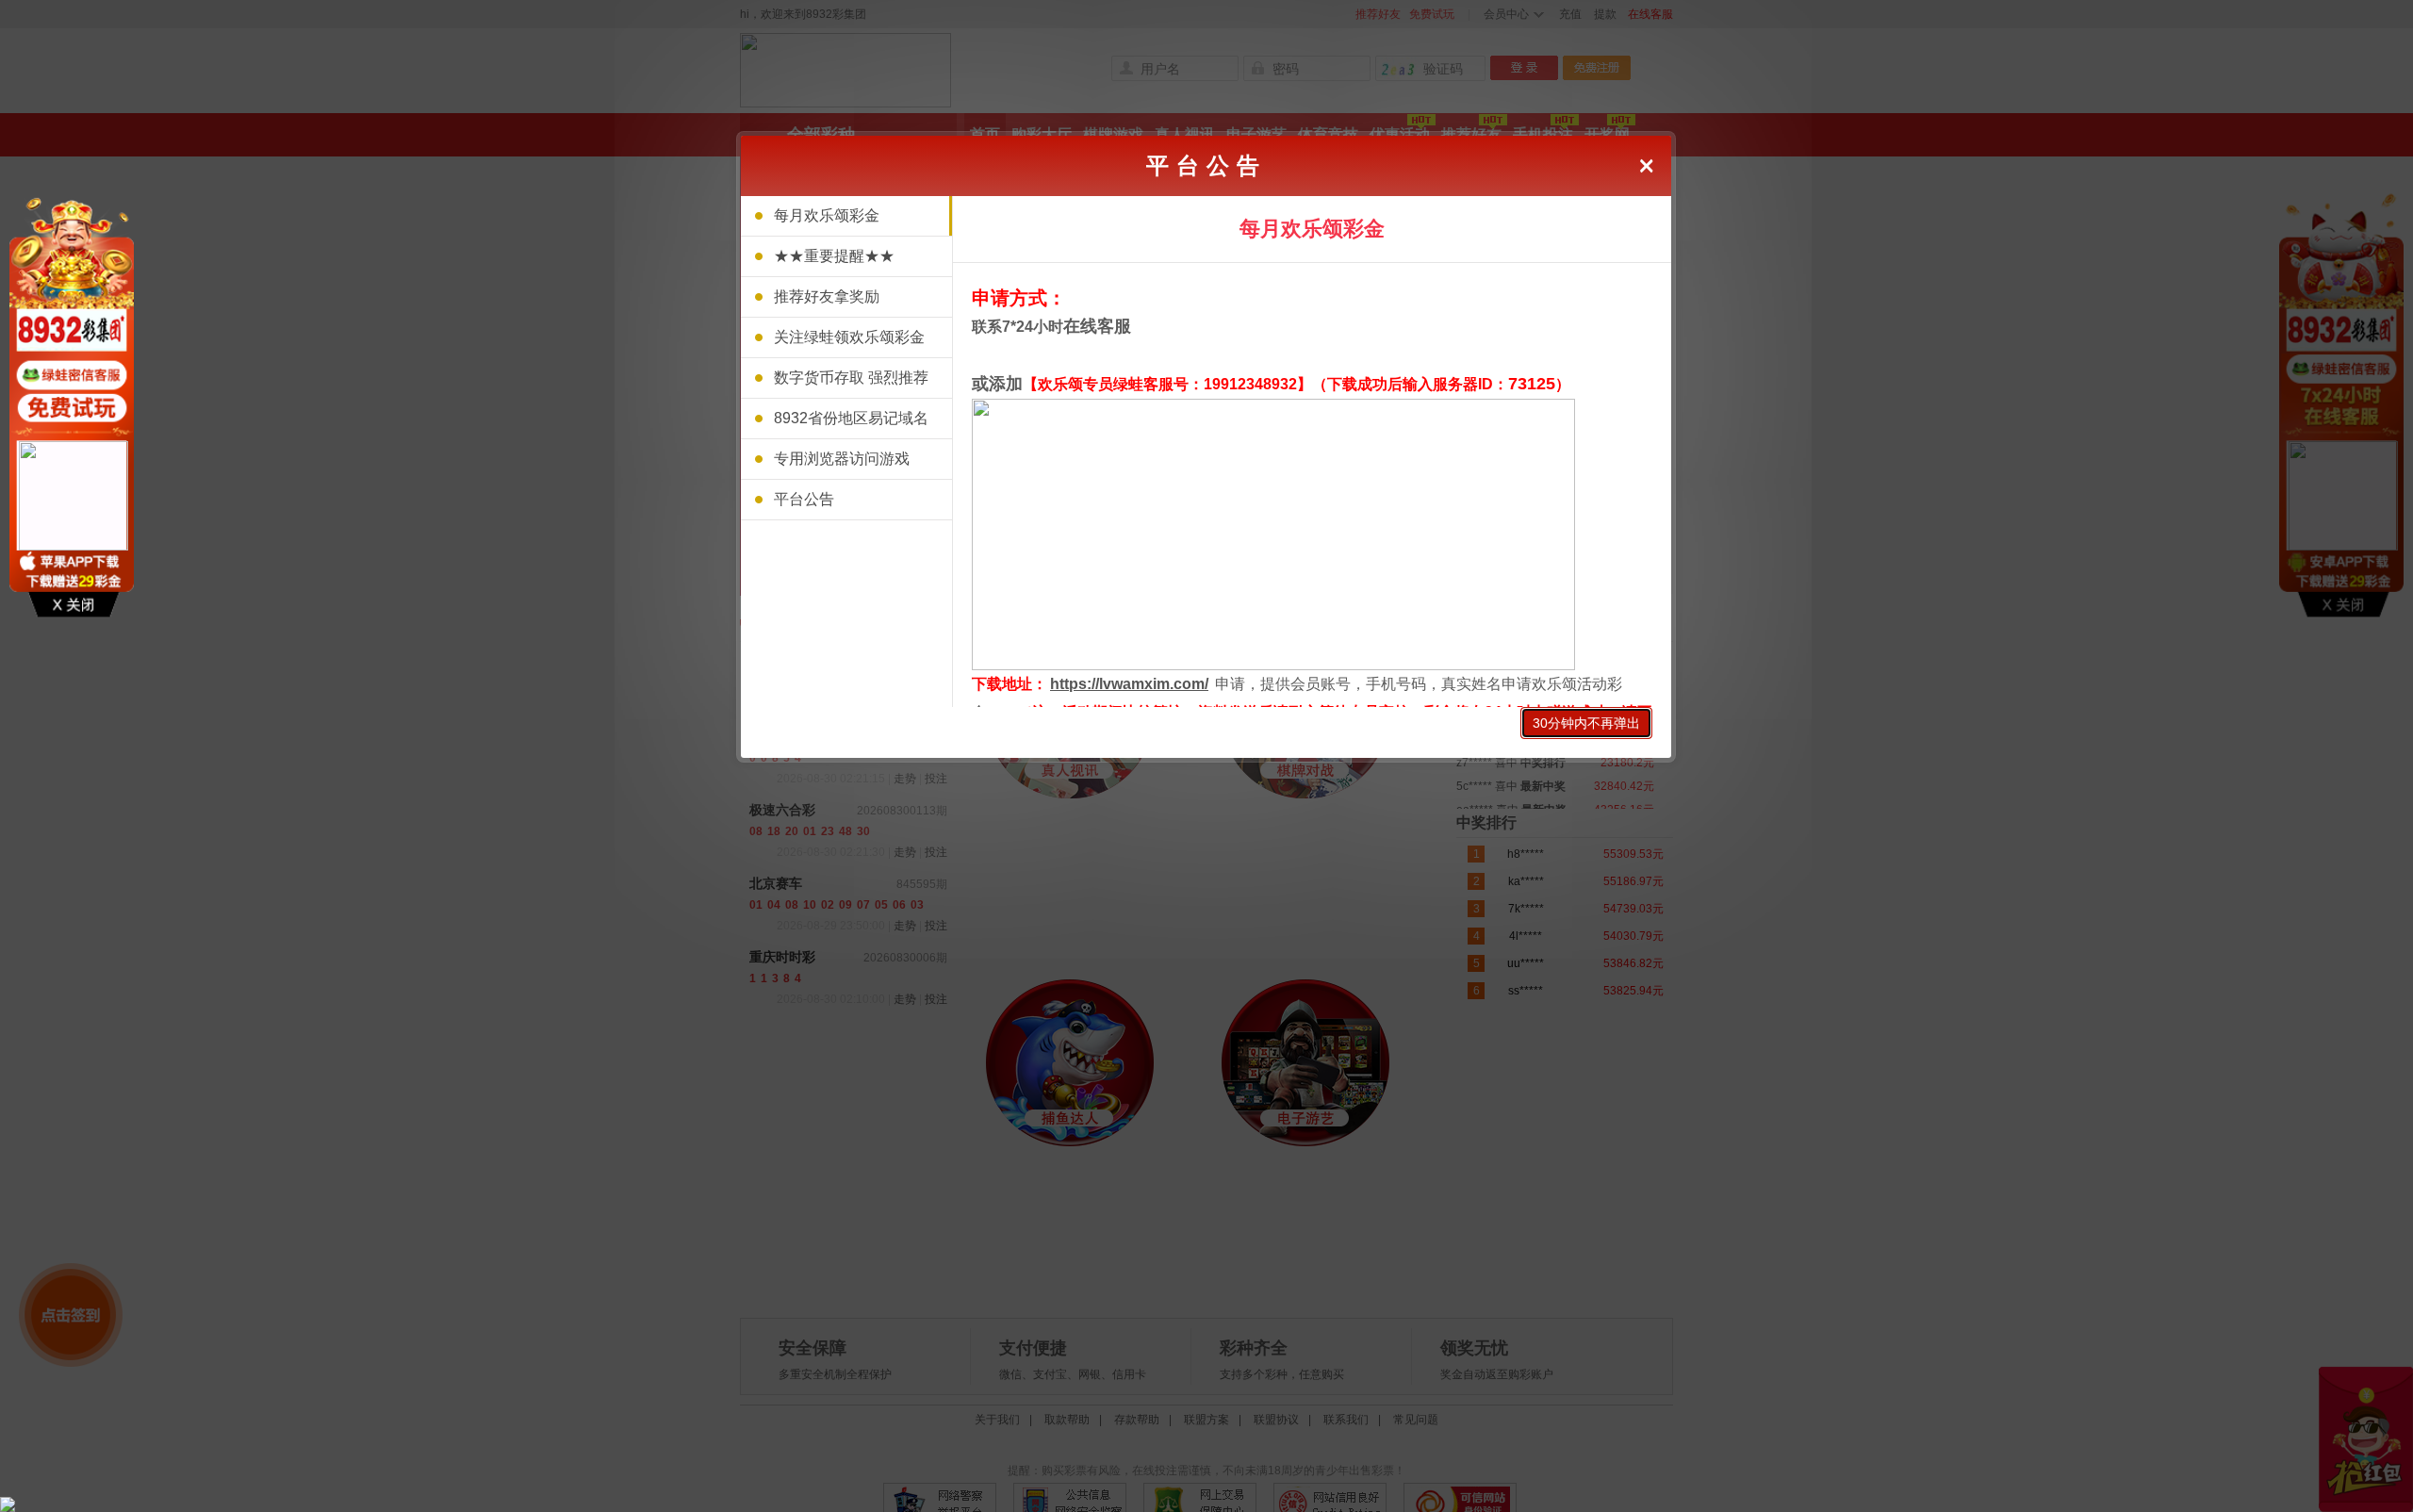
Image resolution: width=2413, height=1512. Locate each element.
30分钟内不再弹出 (1586, 723)
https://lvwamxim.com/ (1129, 684)
